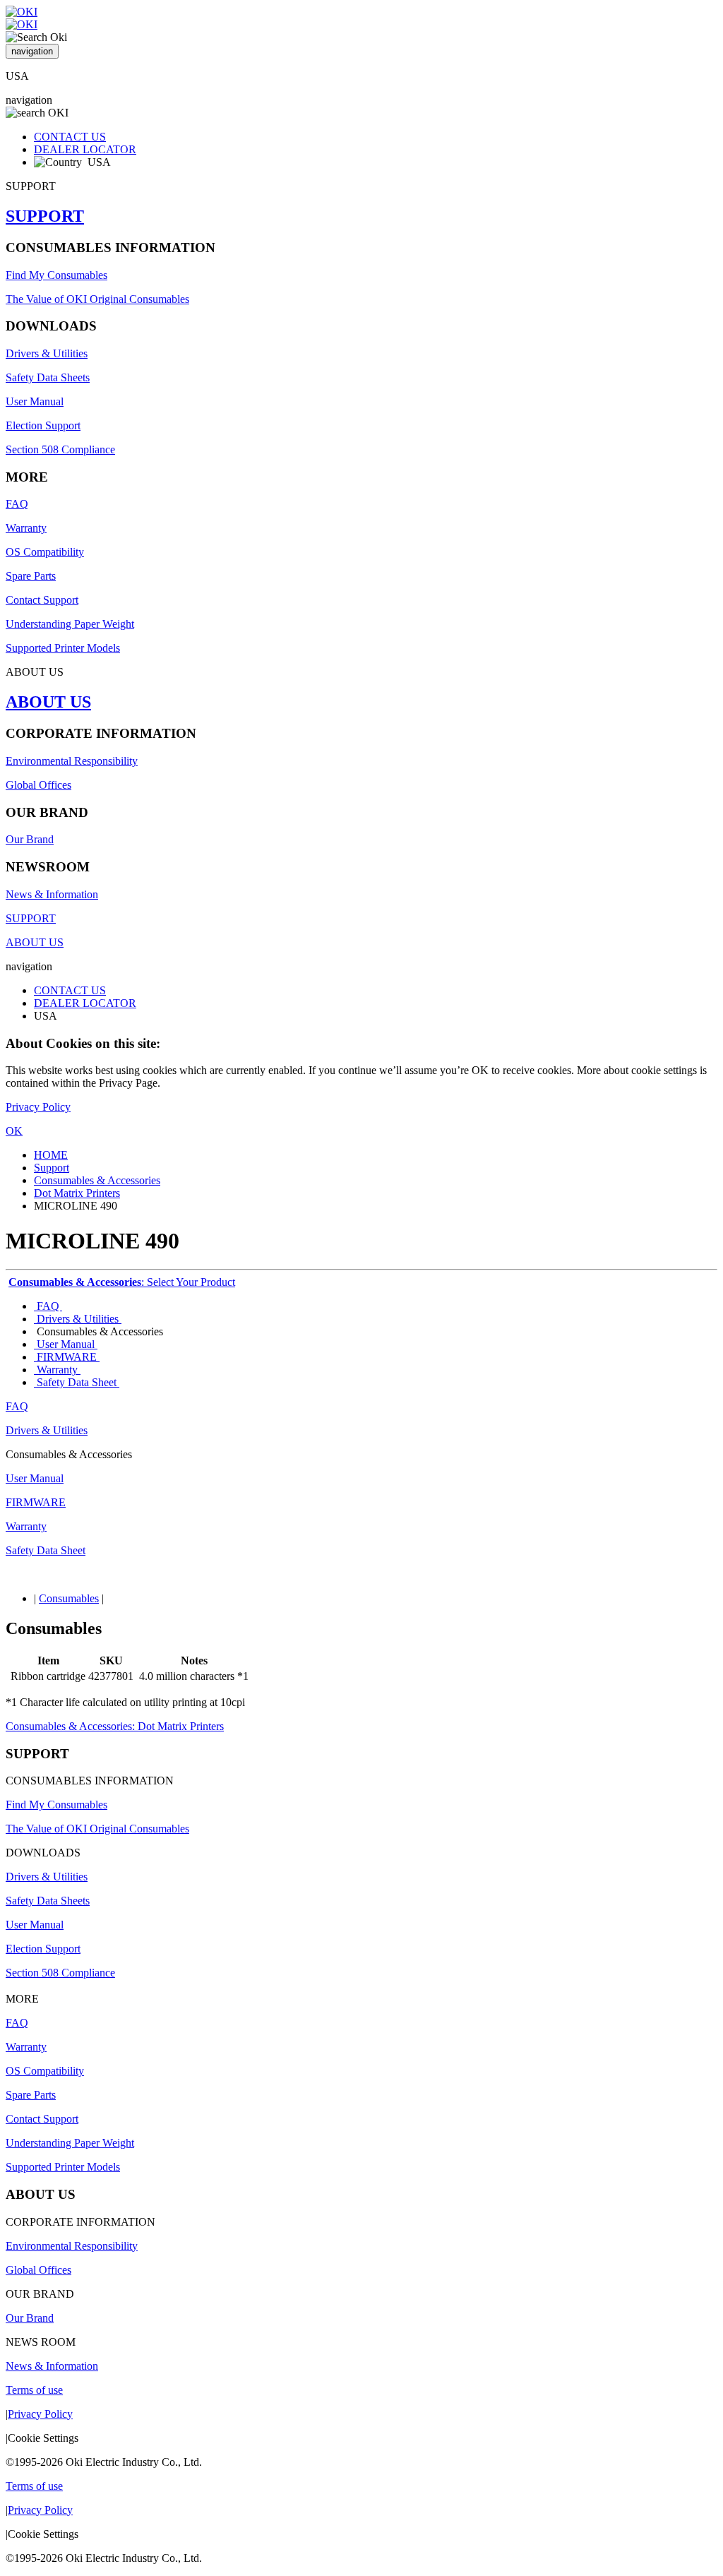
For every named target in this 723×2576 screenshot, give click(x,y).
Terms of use (34, 2390)
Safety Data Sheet (77, 1382)
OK (14, 1131)
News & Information (52, 894)
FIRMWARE (67, 1357)
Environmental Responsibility (72, 761)
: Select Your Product (122, 1282)
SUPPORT (45, 216)
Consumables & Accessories (97, 1180)
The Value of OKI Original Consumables (97, 299)
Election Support (43, 425)
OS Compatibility (45, 552)
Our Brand (30, 839)
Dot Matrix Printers (77, 1193)
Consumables (69, 1598)
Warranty (26, 528)
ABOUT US (48, 702)
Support (52, 1168)
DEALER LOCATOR (85, 149)
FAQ (17, 504)
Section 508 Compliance (60, 449)
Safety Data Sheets (48, 377)
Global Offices (38, 785)
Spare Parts (31, 576)
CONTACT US (70, 137)
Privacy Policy (38, 1107)
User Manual (35, 401)
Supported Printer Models (63, 648)
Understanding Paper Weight (70, 624)
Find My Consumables (56, 275)
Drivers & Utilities (47, 353)
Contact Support (42, 600)
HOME (51, 1155)
